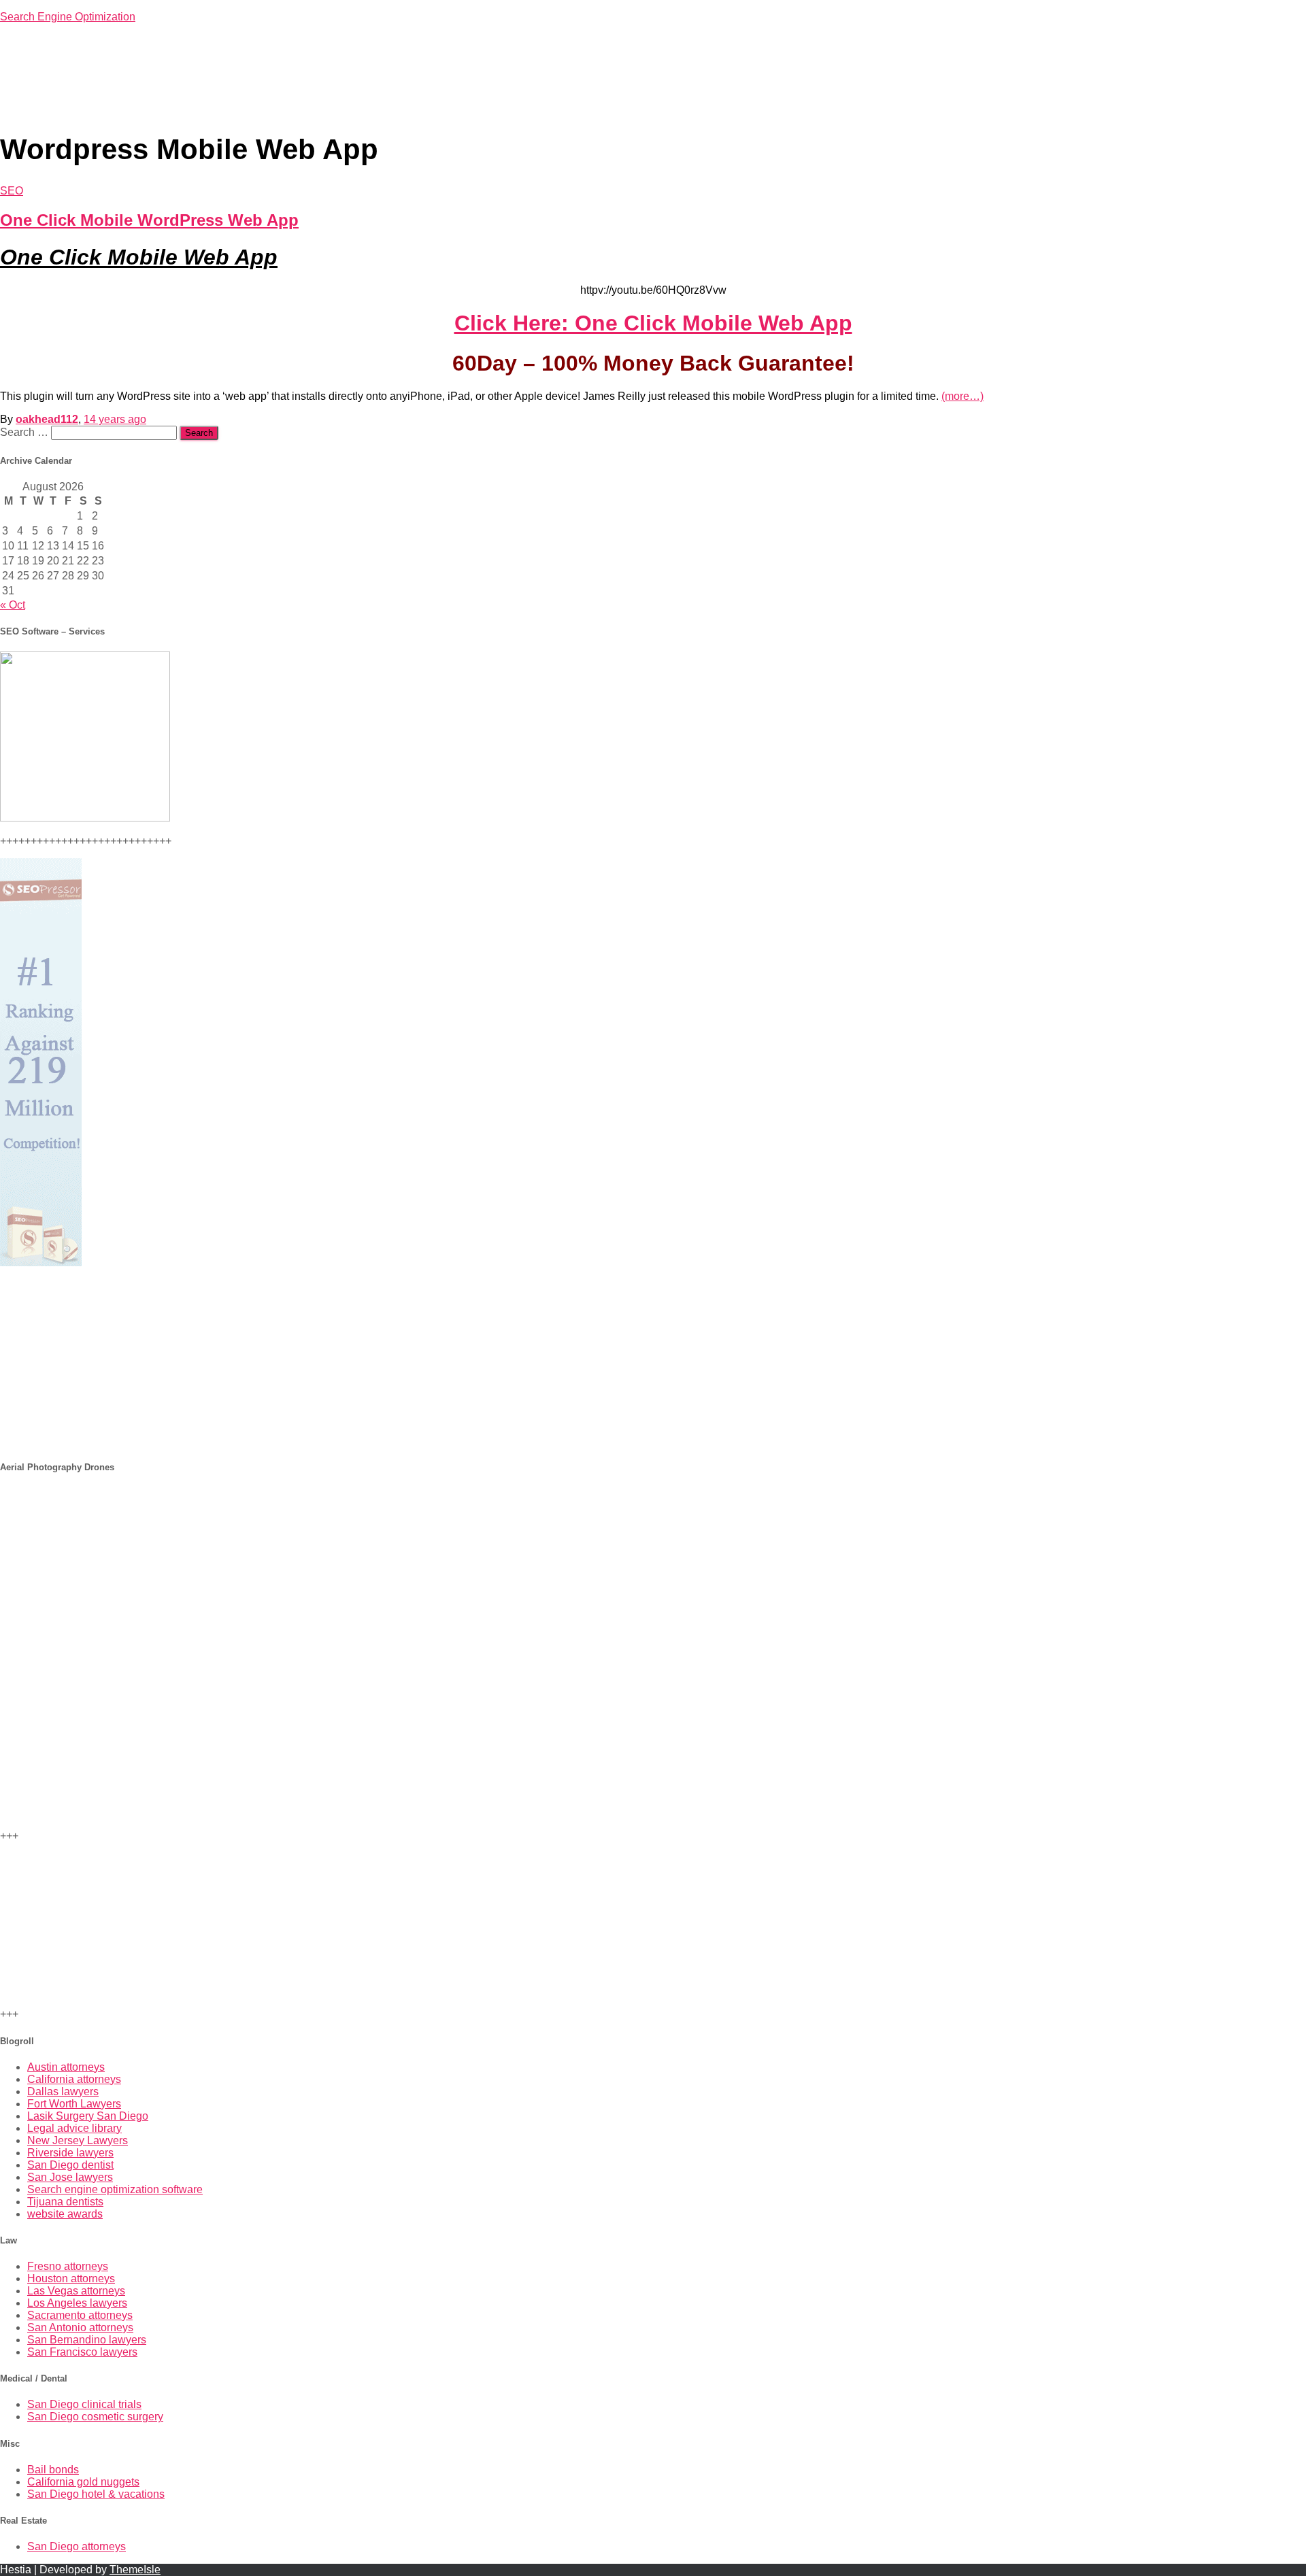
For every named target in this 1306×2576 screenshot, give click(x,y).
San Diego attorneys (77, 2546)
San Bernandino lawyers (87, 2340)
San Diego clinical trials (84, 2404)
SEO (12, 191)
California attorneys (74, 2079)
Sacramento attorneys (80, 2315)
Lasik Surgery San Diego (88, 2116)
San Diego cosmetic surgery (95, 2417)
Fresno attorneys (68, 2266)
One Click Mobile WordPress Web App (149, 220)
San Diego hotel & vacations (96, 2494)
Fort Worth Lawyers (74, 2104)
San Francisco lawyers (82, 2352)
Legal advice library (74, 2128)
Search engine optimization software (115, 2189)
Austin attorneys (66, 2067)
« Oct (13, 605)
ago (115, 419)
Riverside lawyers (70, 2153)
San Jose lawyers (70, 2177)
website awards (65, 2214)
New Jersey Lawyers (78, 2140)
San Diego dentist (70, 2165)
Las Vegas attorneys (76, 2291)
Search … (26, 432)
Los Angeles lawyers (77, 2303)
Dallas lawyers (63, 2091)
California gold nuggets (83, 2482)
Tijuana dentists (65, 2202)
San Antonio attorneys (80, 2327)
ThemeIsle (135, 2570)
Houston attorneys (71, 2278)
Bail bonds (53, 2470)
